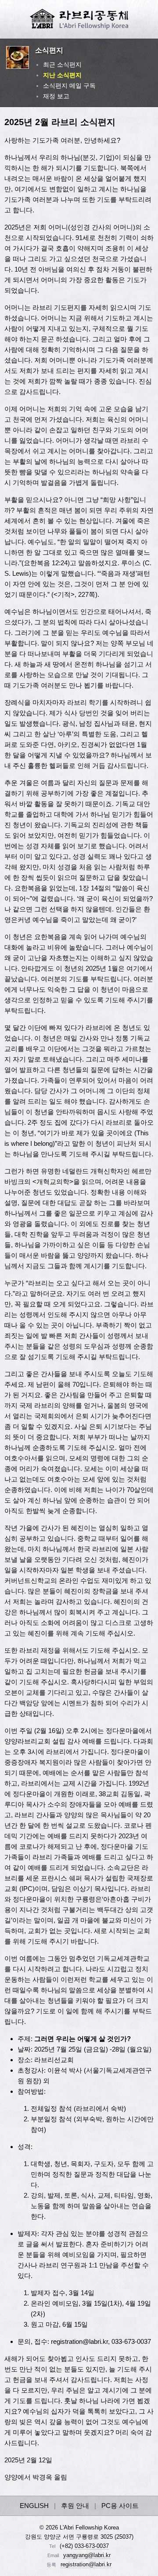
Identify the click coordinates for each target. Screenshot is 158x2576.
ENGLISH (34, 2506)
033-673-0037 (92, 2546)
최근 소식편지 (62, 65)
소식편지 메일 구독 (69, 86)
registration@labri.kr (86, 2564)
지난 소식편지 (62, 75)
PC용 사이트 (120, 2506)
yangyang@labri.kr (87, 2555)
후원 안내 (75, 2506)
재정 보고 (56, 96)
